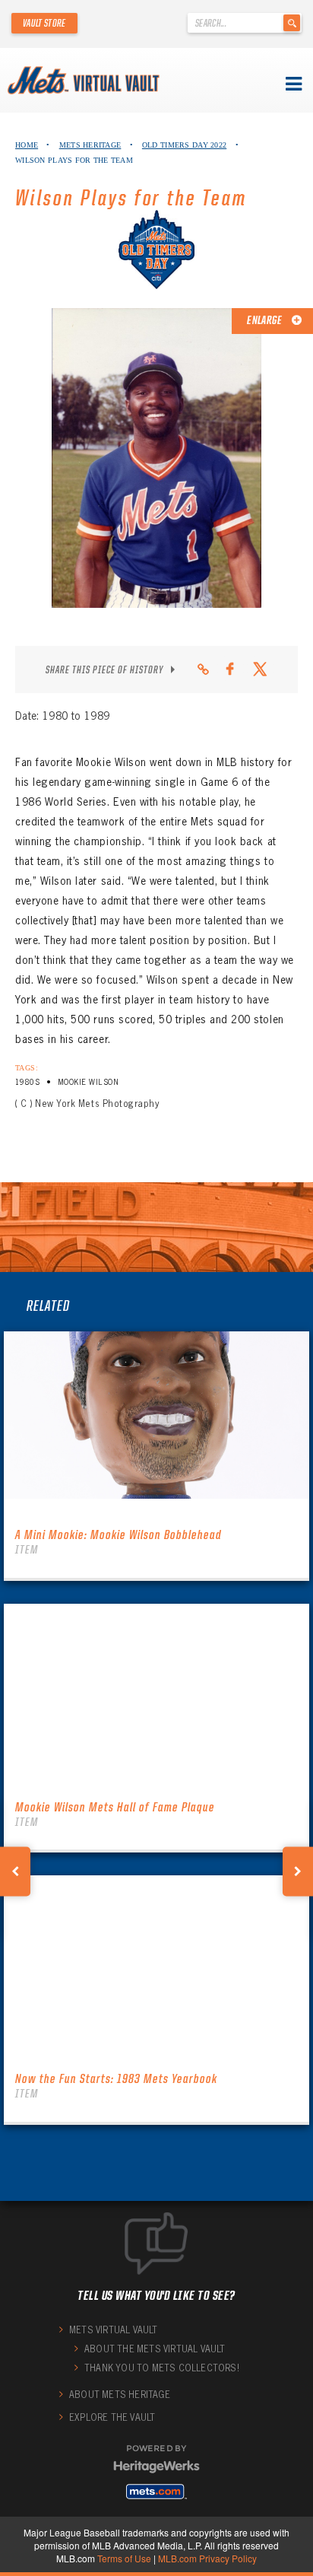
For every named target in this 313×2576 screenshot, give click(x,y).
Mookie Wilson (88, 1082)
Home (27, 145)
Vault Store (44, 23)
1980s (27, 1082)
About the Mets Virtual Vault (155, 2349)
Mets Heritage (90, 145)
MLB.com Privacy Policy (207, 2558)
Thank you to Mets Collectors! (162, 2368)
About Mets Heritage (120, 2395)
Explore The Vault (112, 2417)
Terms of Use (124, 2558)
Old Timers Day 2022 (184, 145)
